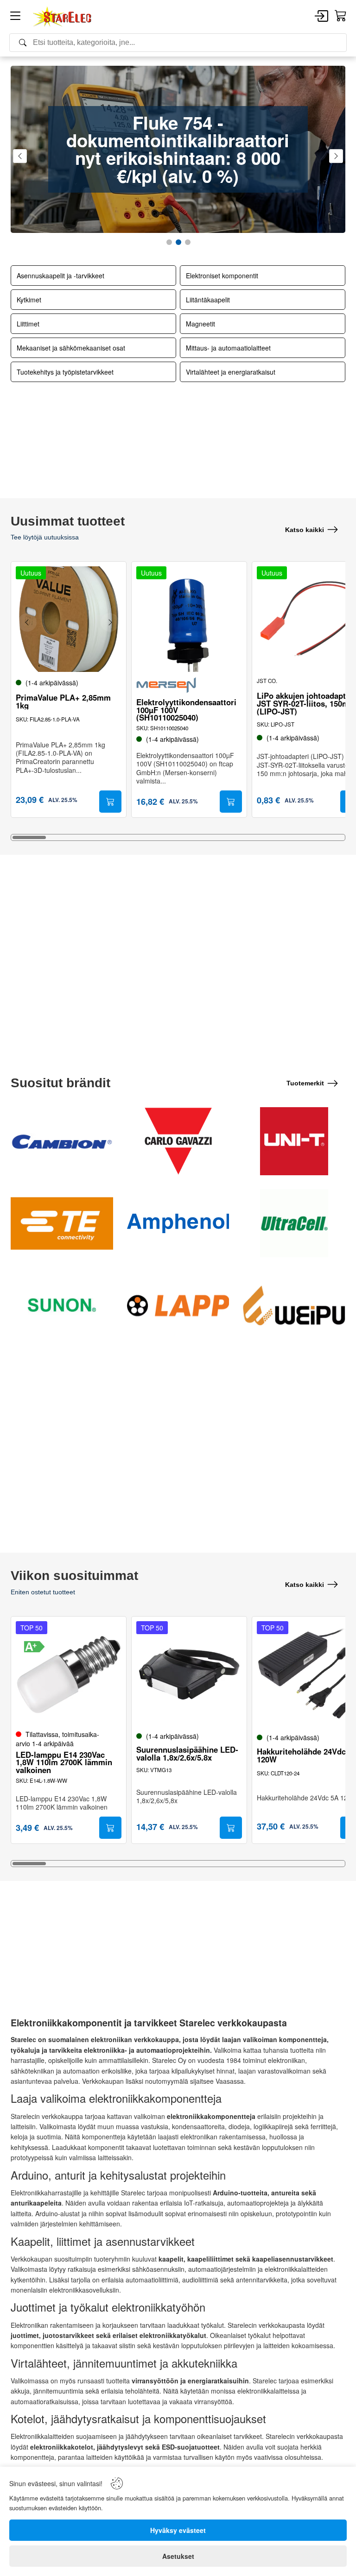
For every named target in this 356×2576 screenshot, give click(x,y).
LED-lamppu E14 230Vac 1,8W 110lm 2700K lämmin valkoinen (64, 1762)
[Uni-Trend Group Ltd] (294, 1141)
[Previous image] (27, 622)
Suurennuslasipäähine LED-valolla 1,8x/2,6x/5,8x (187, 1754)
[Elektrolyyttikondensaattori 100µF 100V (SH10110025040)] (189, 619)
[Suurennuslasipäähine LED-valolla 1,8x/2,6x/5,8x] (189, 1674)
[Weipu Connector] (294, 1305)
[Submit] (110, 802)
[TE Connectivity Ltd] (62, 1223)
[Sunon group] (62, 1305)
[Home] (63, 17)
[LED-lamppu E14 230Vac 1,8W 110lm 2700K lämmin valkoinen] (69, 1674)
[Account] (321, 17)
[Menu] (15, 17)
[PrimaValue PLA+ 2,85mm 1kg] (69, 619)
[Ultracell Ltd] (294, 1223)
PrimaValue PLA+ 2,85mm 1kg (63, 702)
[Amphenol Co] (178, 1223)
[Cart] (341, 16)
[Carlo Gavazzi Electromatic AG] (178, 1141)
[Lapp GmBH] (178, 1305)
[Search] (178, 43)
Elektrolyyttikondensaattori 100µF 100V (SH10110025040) (186, 710)
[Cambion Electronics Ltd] (62, 1141)
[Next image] (110, 622)
